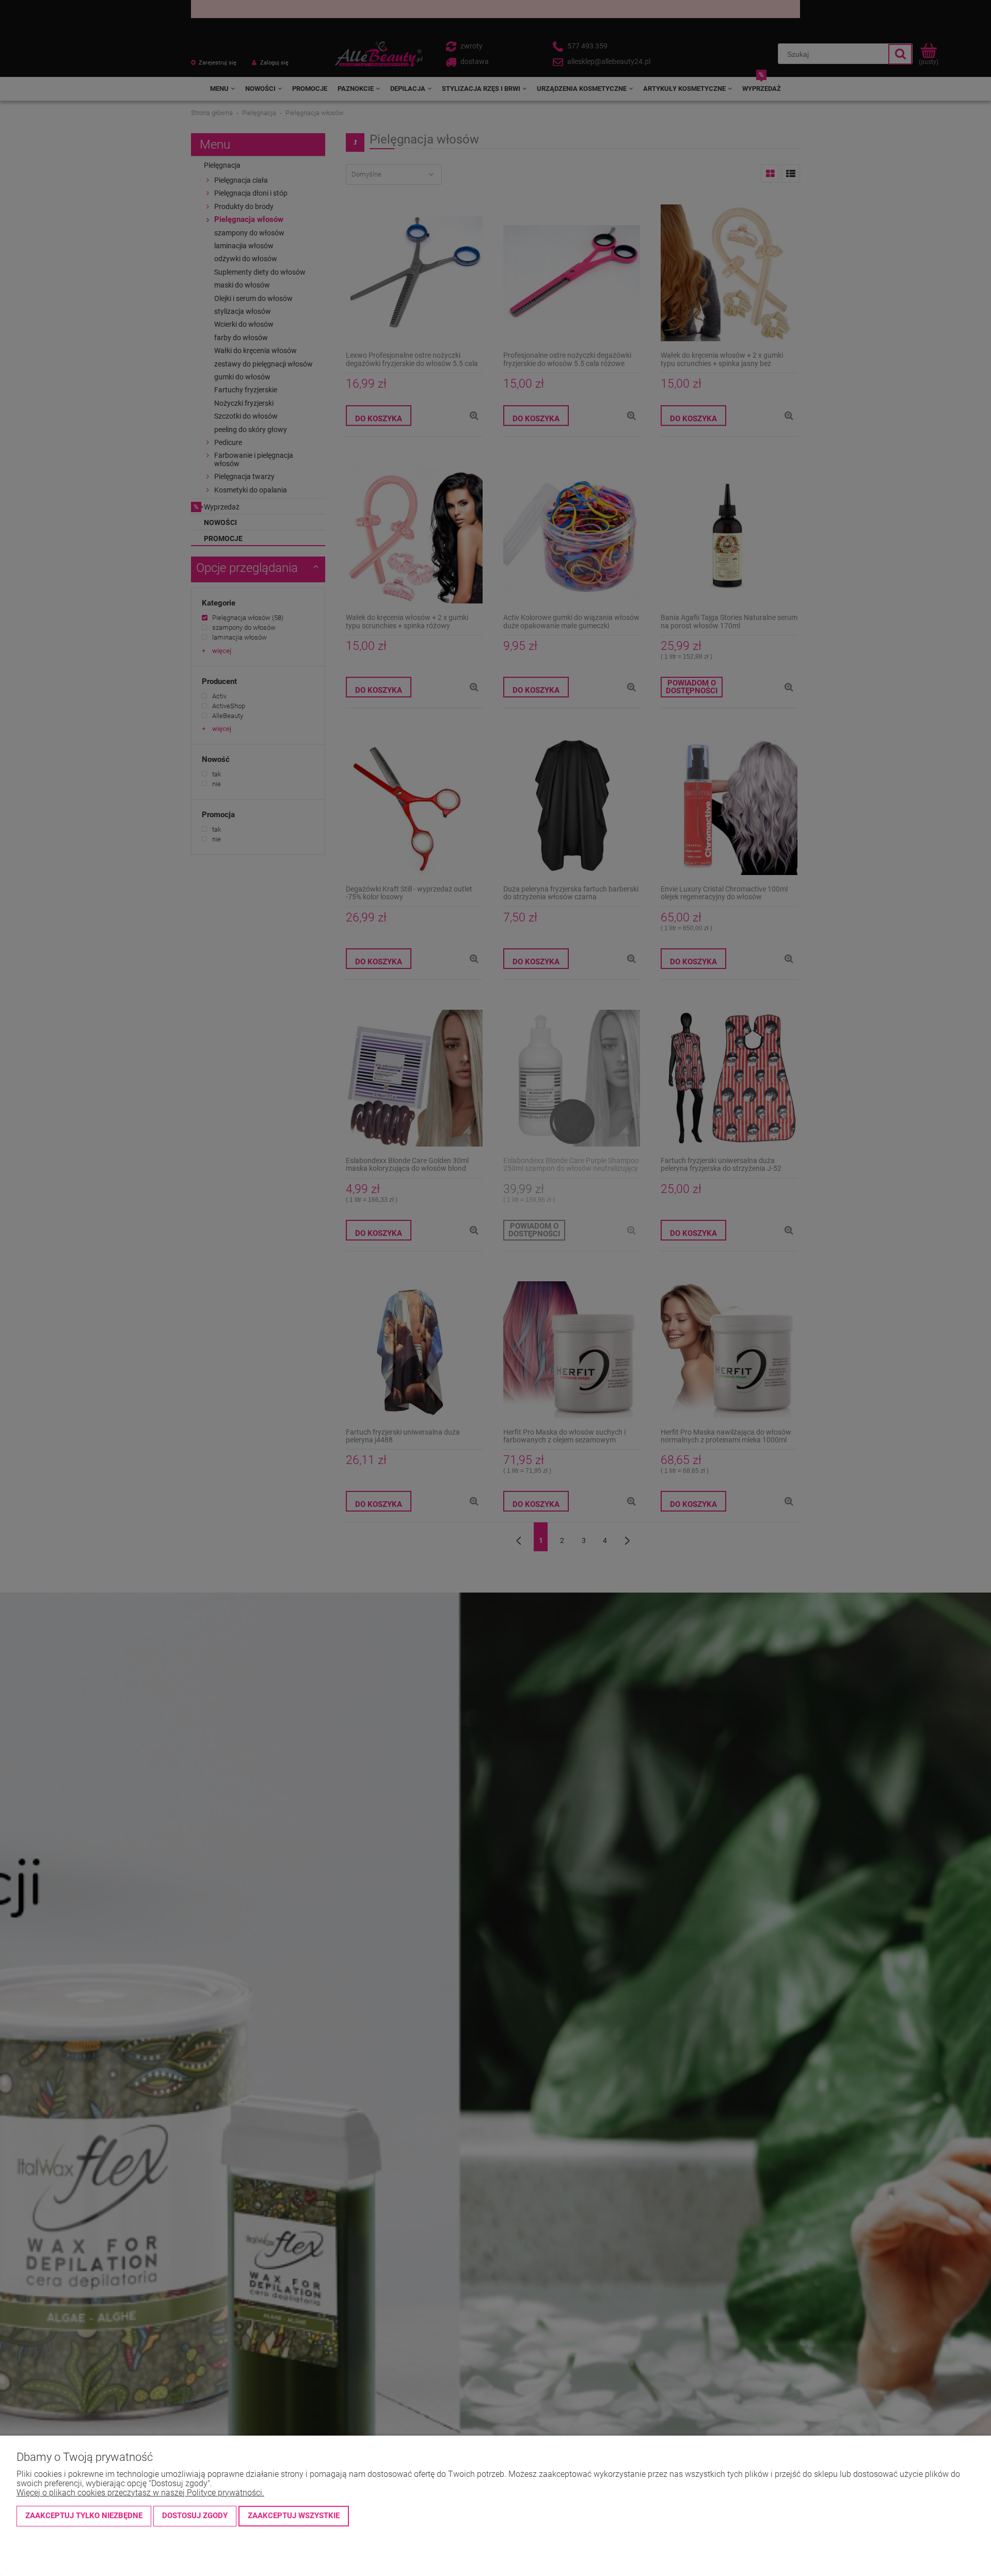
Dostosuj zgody (195, 2516)
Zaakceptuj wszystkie (294, 2516)
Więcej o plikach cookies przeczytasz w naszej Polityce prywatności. (140, 2493)
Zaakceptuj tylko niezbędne (84, 2516)
